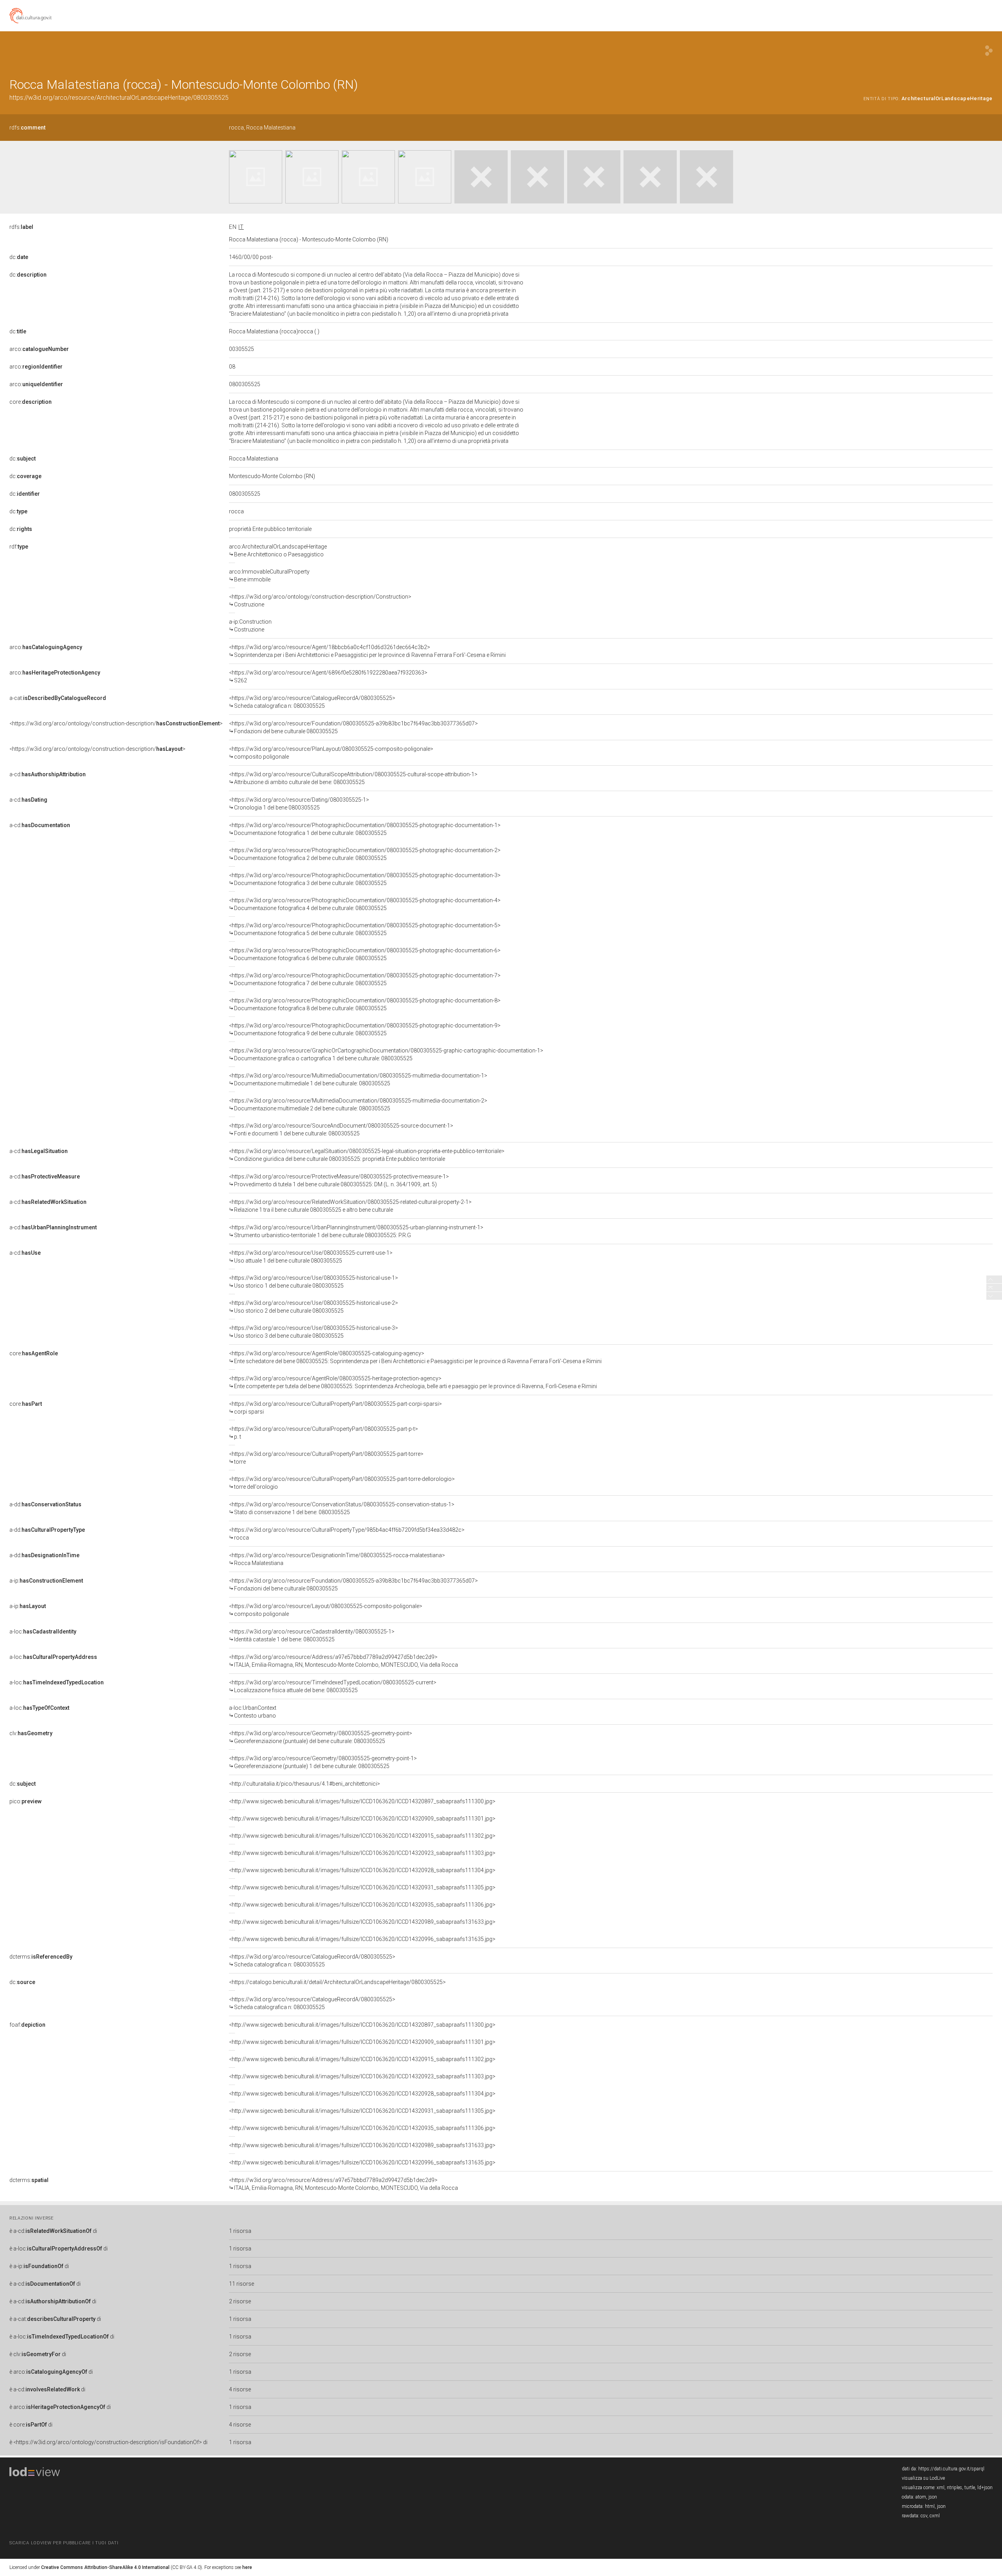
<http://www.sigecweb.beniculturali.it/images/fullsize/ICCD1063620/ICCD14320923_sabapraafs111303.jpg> (362, 1853)
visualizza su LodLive (923, 2478)
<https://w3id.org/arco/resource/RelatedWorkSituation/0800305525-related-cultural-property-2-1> (350, 1206)
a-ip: (46, 1581)
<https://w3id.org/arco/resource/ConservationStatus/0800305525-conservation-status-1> (342, 1508)
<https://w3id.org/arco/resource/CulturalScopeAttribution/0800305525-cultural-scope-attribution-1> (353, 778)
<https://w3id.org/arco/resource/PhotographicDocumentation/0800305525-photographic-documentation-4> (365, 904)
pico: (25, 1801)
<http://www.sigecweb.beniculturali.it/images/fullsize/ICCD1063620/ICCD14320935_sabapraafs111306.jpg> (362, 1905)
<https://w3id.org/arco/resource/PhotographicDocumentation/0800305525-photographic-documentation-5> (365, 929)
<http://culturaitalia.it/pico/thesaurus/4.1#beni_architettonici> (305, 1784)
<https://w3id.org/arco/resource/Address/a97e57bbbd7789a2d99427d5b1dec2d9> (343, 1661)
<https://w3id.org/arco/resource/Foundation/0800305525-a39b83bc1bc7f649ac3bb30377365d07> (353, 727)
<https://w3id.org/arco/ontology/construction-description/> (116, 723)
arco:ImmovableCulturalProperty (269, 576)
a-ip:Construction (250, 626)
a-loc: (43, 1632)
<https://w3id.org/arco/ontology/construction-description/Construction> (320, 601)
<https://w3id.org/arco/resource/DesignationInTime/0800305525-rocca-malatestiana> (337, 1559)
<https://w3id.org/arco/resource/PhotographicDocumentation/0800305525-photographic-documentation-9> (365, 1029)
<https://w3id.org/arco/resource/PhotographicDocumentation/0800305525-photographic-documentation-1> (365, 829)
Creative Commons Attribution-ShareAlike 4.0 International (105, 2567)
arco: (39, 349)
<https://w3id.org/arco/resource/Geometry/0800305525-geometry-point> (321, 1737)
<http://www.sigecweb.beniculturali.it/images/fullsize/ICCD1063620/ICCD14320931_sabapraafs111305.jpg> (362, 1887)
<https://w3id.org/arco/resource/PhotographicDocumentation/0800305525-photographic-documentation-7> (365, 979)
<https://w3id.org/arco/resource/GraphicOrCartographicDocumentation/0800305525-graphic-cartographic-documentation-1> (386, 1054)
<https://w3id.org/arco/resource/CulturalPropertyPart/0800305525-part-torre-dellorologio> (342, 1483)
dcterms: (41, 1957)
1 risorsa (240, 2231)
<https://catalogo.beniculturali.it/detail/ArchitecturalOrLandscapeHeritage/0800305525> (337, 1982)
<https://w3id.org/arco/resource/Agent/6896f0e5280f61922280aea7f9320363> (328, 676)
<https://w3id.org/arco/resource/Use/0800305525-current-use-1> (311, 1257)
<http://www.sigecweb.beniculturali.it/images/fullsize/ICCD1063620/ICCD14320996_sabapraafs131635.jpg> (362, 1939)
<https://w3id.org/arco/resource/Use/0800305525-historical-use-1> (314, 1282)
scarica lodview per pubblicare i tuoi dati (64, 2543)
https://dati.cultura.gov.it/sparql (951, 2469)
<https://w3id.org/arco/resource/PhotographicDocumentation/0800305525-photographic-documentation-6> (365, 954)
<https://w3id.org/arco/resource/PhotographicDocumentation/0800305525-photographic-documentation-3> (365, 879)
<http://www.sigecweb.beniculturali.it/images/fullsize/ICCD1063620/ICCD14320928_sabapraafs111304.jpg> (362, 1870)
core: (31, 402)
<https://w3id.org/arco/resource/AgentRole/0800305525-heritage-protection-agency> (413, 1382)
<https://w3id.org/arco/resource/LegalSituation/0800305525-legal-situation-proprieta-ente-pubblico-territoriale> (367, 1155)
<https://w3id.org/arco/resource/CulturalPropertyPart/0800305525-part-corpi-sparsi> (335, 1408)
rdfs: (27, 128)
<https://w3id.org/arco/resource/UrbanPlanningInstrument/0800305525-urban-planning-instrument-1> (356, 1231)
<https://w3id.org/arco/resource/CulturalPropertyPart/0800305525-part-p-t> (323, 1433)
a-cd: (48, 774)
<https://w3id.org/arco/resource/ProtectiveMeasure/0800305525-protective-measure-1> (339, 1180)
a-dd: (45, 1504)
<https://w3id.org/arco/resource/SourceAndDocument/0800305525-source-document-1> (341, 1130)
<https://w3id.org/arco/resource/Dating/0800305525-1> (299, 804)
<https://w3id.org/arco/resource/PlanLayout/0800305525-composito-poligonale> (331, 753)
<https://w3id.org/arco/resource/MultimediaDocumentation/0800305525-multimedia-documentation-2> (358, 1105)
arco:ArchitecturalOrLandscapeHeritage (278, 550)
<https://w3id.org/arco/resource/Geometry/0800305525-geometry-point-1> (323, 1762)
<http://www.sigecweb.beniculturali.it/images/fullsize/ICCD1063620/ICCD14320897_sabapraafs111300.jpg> (362, 1801)
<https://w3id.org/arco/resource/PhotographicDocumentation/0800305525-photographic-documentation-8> (365, 1004)
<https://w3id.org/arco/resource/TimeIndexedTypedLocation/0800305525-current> (333, 1686)
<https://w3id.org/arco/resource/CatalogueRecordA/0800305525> (312, 702)
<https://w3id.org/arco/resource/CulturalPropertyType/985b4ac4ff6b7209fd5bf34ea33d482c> (347, 1534)
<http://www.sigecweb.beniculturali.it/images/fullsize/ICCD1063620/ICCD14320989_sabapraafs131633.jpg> (362, 1922)
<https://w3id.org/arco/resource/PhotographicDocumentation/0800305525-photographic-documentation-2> (365, 854)
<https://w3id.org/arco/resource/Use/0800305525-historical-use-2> (314, 1307)
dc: (19, 257)
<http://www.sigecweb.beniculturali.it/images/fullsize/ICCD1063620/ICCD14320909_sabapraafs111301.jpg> (362, 1819)
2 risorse (240, 2301)
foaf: (27, 2025)
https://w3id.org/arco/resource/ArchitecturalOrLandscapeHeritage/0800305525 (119, 98)
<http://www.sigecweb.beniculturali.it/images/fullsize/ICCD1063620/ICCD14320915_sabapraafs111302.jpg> (362, 1836)
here (247, 2567)
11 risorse (241, 2284)
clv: (31, 1733)
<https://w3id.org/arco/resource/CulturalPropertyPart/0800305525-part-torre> (326, 1458)
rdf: (19, 547)
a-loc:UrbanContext (253, 1712)
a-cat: (58, 698)
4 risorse (240, 2389)
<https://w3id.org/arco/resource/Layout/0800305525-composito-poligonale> (326, 1610)
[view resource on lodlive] (989, 51)
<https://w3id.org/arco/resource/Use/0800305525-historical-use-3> (314, 1332)
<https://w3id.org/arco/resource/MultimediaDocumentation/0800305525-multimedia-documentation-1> (358, 1079)
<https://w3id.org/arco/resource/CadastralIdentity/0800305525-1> (312, 1635)
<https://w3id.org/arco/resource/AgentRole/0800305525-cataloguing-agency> (415, 1357)
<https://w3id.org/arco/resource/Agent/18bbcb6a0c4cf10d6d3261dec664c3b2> (367, 651)
